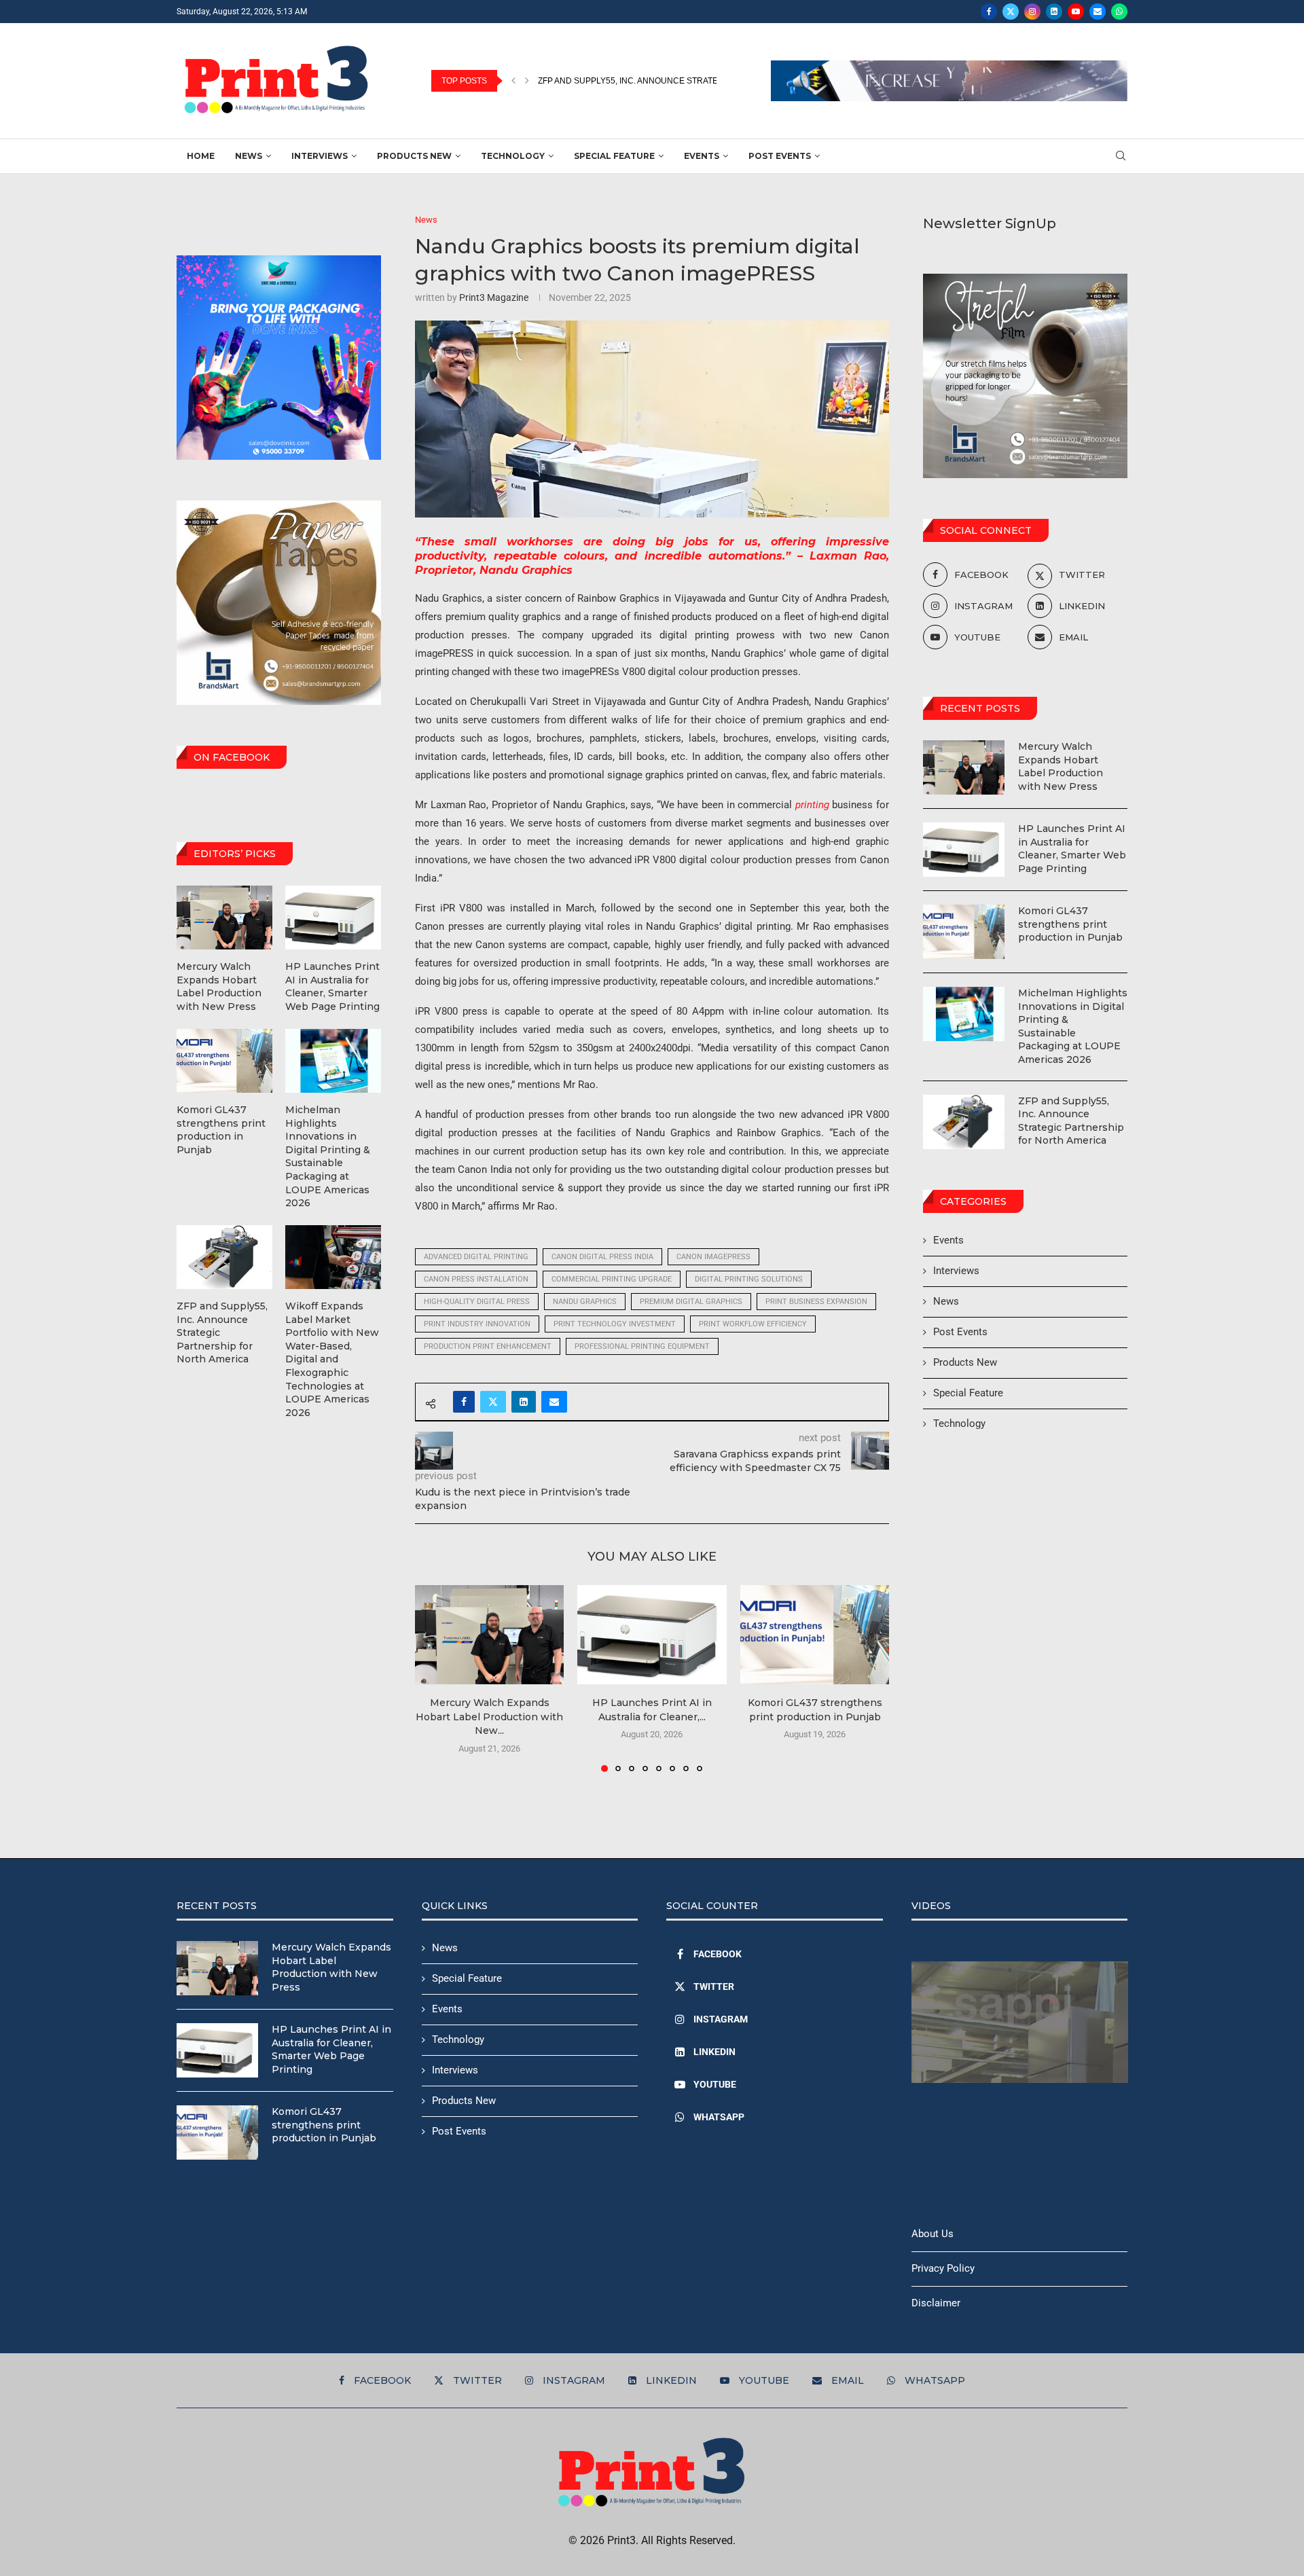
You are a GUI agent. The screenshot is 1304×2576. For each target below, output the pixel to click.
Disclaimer (936, 2303)
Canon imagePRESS (713, 1257)
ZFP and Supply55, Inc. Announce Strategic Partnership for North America (1071, 1121)
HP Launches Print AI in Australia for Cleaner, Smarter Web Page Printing (1072, 849)
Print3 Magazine (494, 297)
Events (702, 156)
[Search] (1121, 156)
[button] (513, 81)
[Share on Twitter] (493, 1402)
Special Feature (614, 156)
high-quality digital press (477, 1302)
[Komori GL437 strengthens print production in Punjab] (815, 1635)
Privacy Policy (943, 2268)
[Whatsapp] (1119, 12)
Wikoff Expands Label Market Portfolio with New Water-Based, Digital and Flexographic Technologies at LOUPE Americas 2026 (332, 1359)
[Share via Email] (554, 1402)
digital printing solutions (749, 1279)
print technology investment (615, 1324)
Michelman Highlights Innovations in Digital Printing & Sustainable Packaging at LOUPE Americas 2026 (1073, 1026)
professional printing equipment (642, 1346)
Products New (414, 156)
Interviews (320, 156)
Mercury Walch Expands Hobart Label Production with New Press (1061, 766)
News (249, 156)
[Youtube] (1076, 12)
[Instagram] (1032, 12)
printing (812, 805)
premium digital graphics (691, 1302)
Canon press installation (476, 1279)
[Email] (1098, 12)
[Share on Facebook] (464, 1402)
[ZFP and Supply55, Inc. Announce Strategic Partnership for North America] (964, 1122)
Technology (513, 156)
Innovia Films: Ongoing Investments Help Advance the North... (678, 81)
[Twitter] (1011, 12)
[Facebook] (989, 12)
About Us (932, 2234)
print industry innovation (477, 1324)
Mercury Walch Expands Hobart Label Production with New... (489, 1717)
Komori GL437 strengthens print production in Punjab (1070, 924)
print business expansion (816, 1302)
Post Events (780, 156)
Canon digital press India (602, 1257)
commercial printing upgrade (612, 1279)
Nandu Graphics (585, 1302)
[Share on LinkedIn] (524, 1402)
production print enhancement (488, 1346)
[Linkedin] (1054, 12)
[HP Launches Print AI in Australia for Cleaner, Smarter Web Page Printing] (652, 1635)
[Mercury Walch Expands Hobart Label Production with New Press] (489, 1635)
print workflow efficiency (753, 1324)
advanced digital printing (476, 1257)
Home (201, 156)
